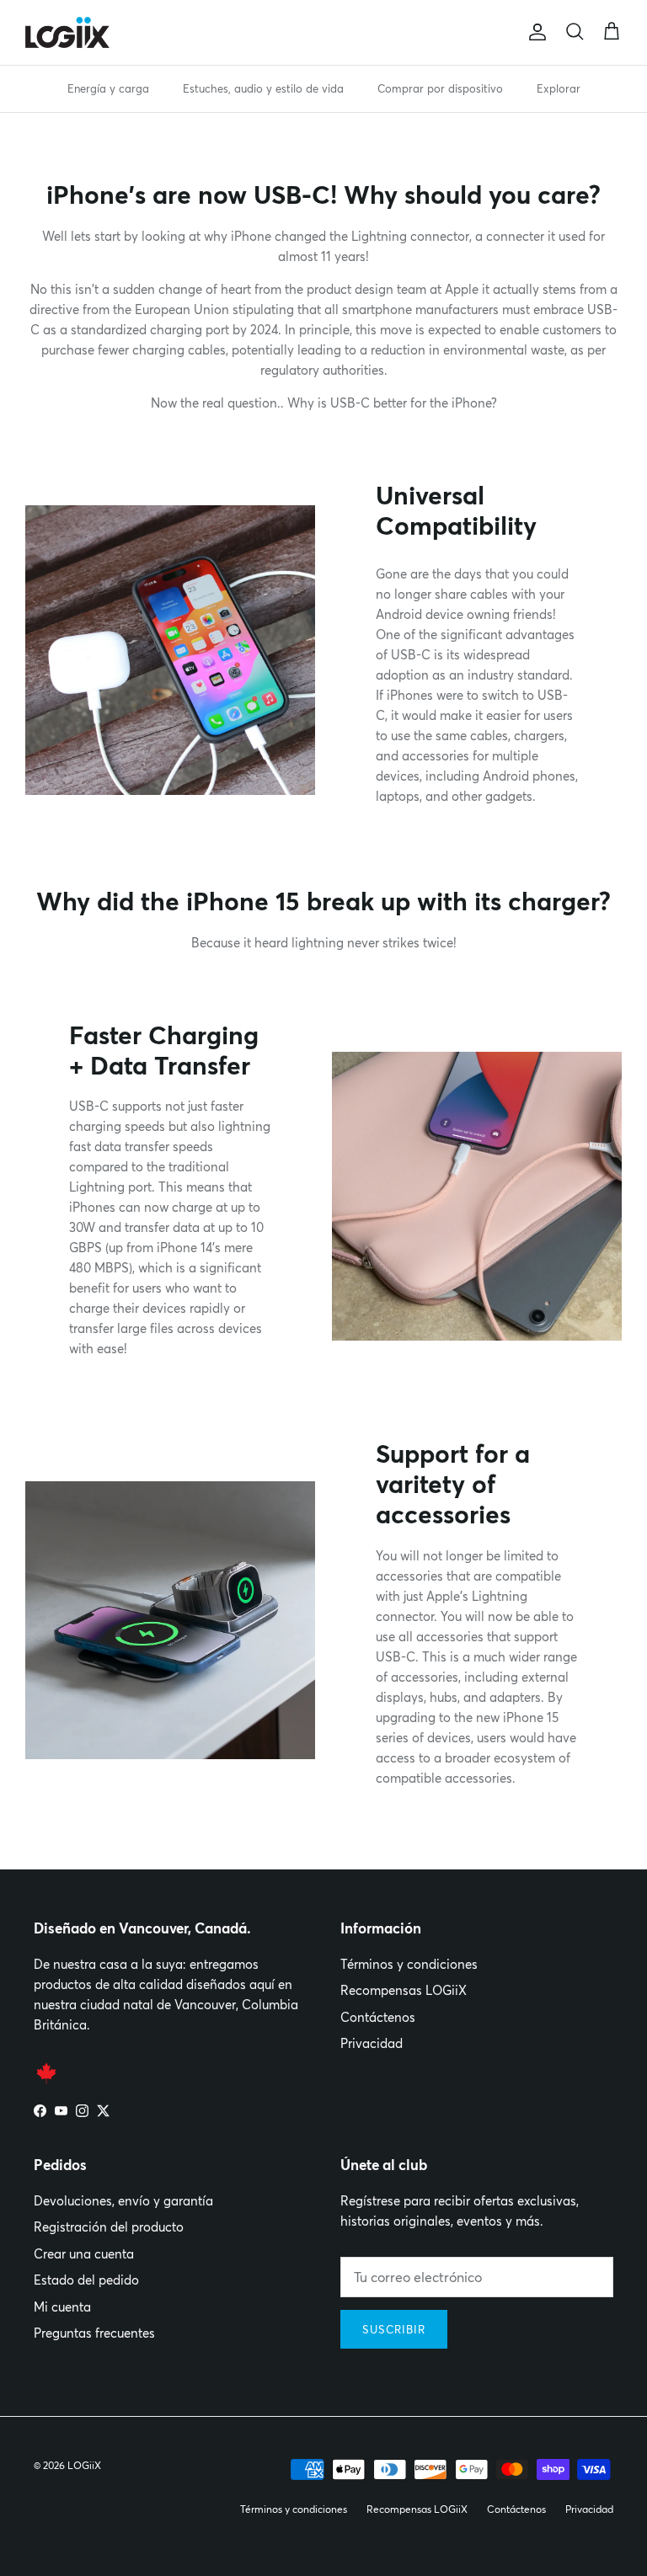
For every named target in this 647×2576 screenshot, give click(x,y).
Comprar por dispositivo (440, 88)
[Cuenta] (534, 32)
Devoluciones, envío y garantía (123, 2201)
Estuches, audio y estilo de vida (263, 88)
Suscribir (394, 2329)
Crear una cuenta (84, 2254)
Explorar (559, 88)
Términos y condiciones (409, 1964)
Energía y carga (108, 88)
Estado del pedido (86, 2280)
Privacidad (372, 2043)
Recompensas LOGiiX (404, 1990)
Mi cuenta (62, 2307)
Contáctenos (378, 2017)
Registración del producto (109, 2227)
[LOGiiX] (67, 32)
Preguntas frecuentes (94, 2333)
